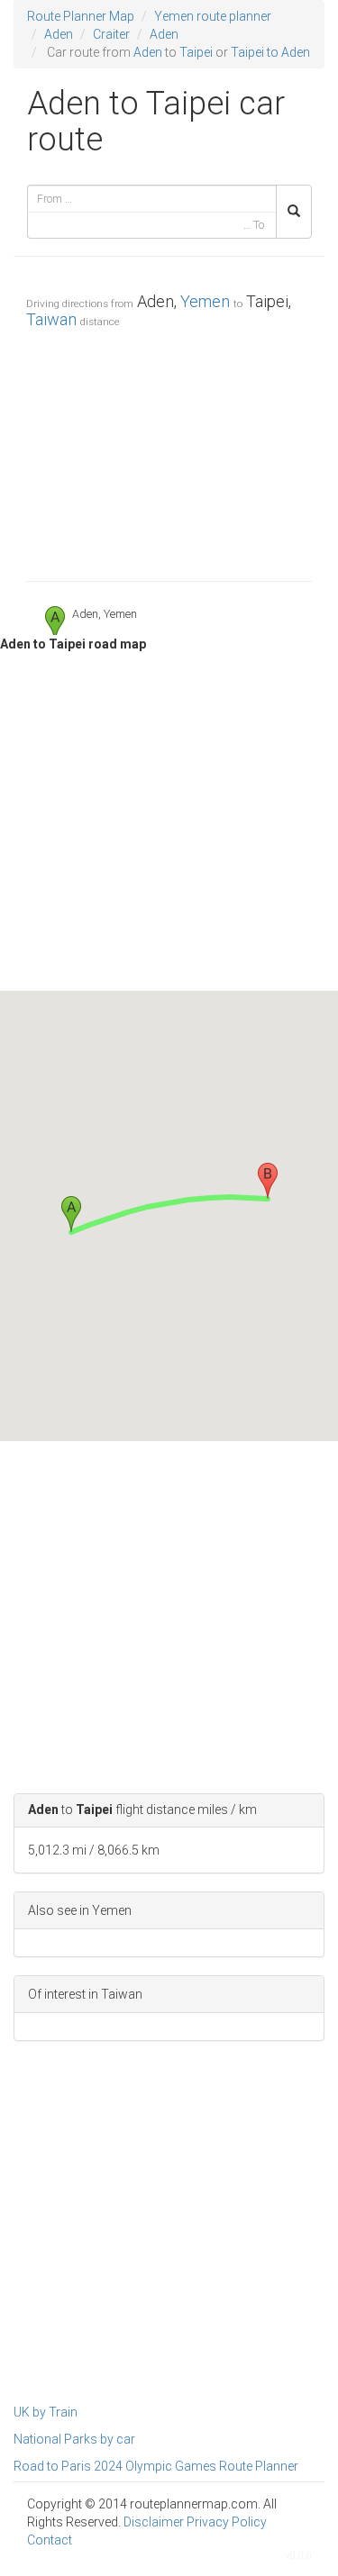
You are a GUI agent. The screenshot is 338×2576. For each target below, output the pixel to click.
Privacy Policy (227, 2522)
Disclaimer (154, 2522)
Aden (59, 34)
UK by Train (46, 2412)
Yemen (205, 301)
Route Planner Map (81, 16)
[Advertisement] (169, 450)
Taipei (196, 52)
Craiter (111, 34)
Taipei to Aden (270, 52)
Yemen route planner (213, 16)
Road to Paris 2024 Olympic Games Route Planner (156, 2466)
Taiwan (51, 319)
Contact (50, 2540)
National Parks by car (74, 2439)
